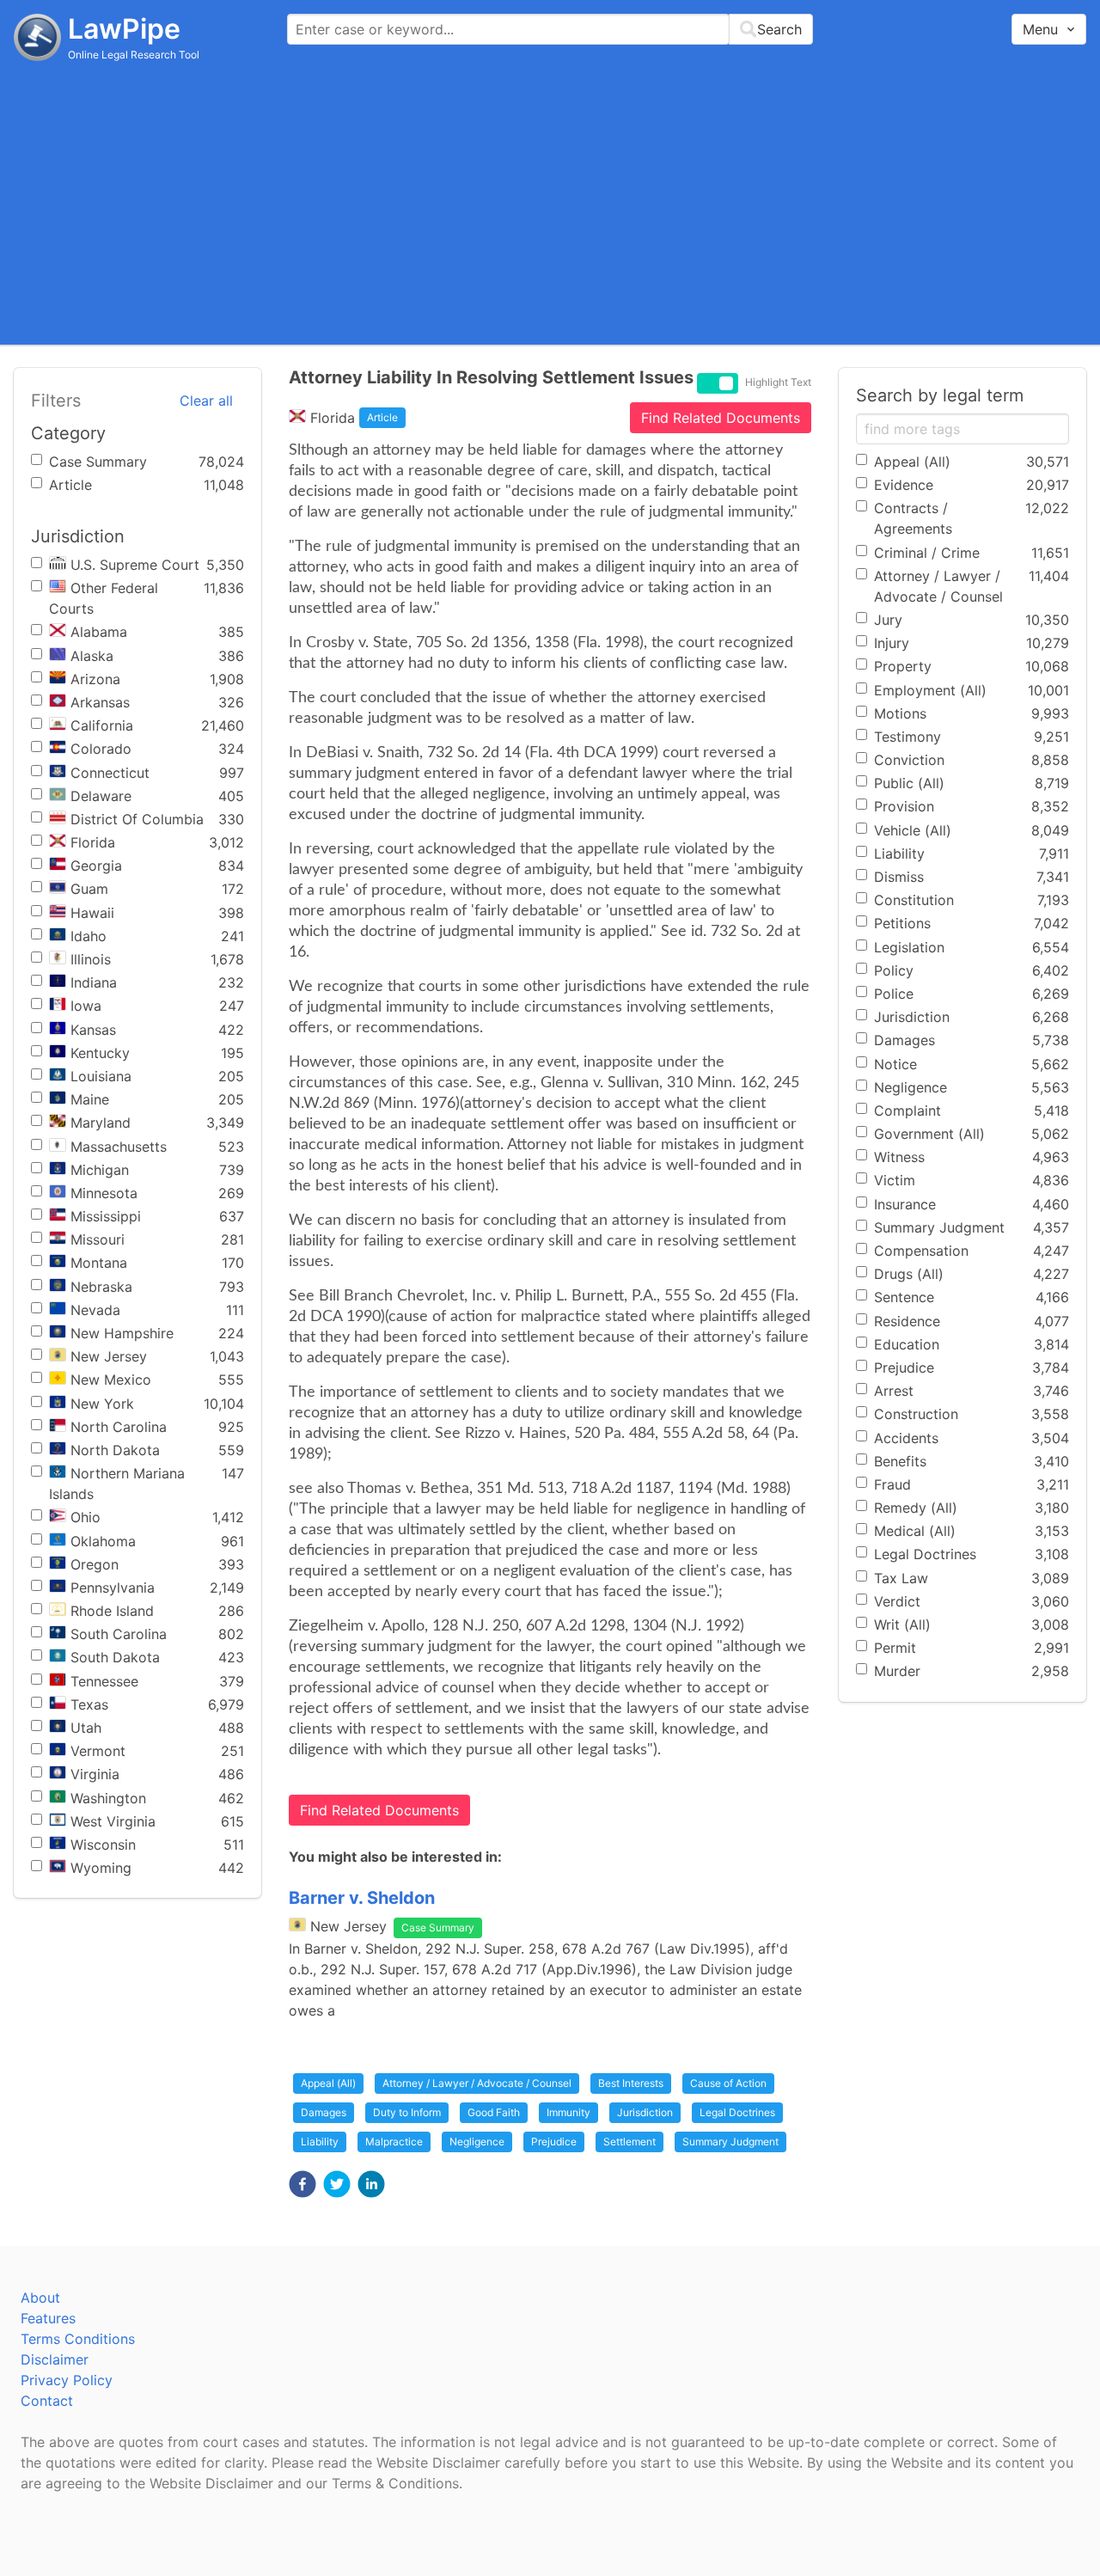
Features (48, 2318)
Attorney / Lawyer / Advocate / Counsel (477, 2083)
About (40, 2298)
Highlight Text (778, 382)
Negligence (477, 2142)
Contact (47, 2401)
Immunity (568, 2112)
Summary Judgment (730, 2142)
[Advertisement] (550, 202)
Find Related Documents (721, 418)
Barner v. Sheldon (362, 1898)
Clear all (206, 401)
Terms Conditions (78, 2339)
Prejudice (554, 2142)
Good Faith (494, 2112)
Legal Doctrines (737, 2112)
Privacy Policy (67, 2380)
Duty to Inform (407, 2112)
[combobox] (550, 29)
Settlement (629, 2142)
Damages (324, 2112)
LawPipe (124, 29)
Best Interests (631, 2083)
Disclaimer (55, 2359)
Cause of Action (728, 2083)
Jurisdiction (645, 2112)
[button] (302, 2184)
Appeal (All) (328, 2083)
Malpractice (394, 2142)
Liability (320, 2142)
